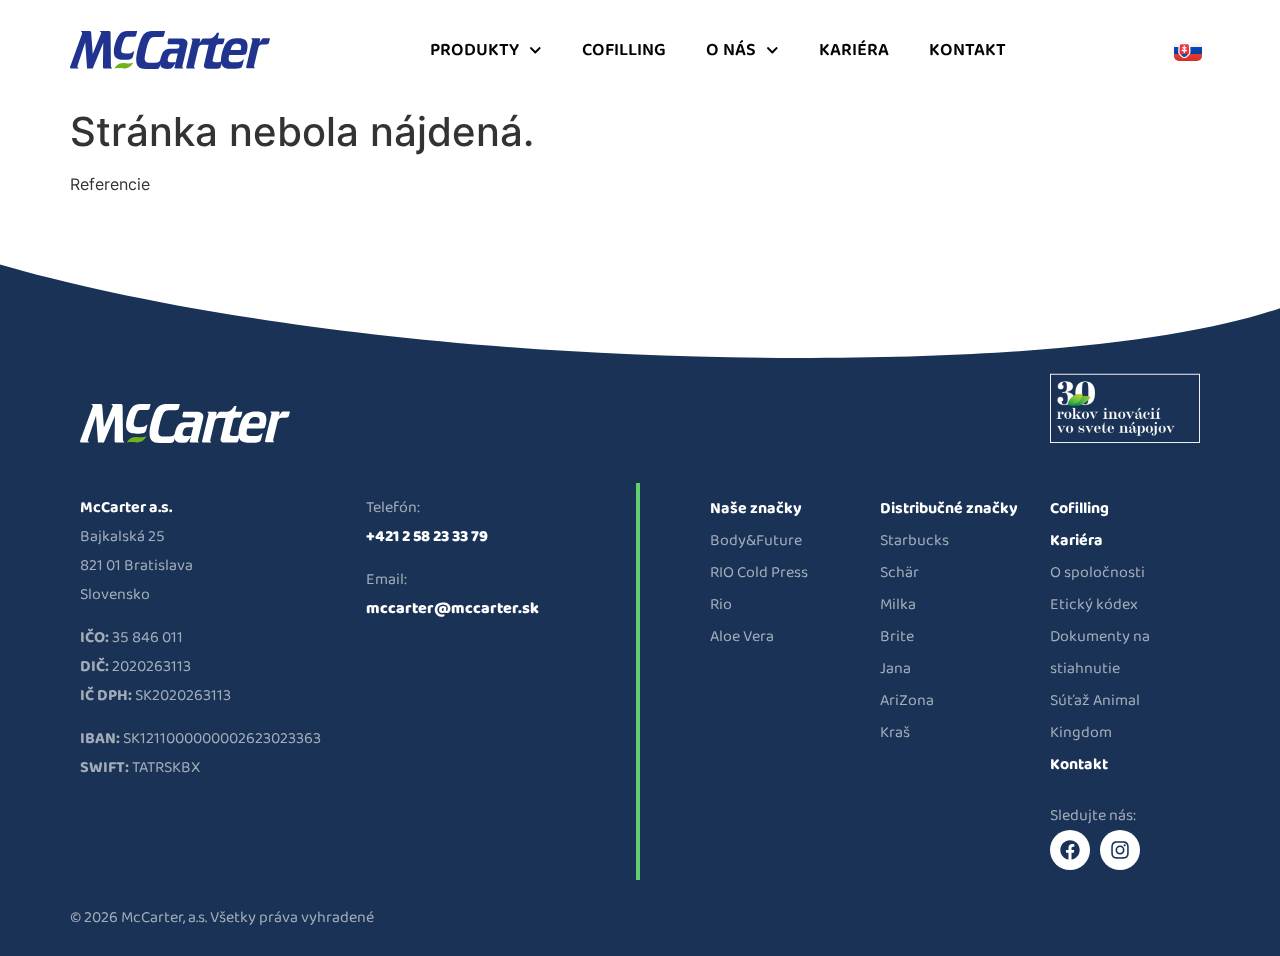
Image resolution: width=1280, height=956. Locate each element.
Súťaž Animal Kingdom (1095, 716)
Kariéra (854, 50)
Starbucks (914, 540)
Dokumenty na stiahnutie (1100, 652)
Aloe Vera (742, 636)
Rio (721, 604)
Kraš (895, 732)
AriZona (907, 700)
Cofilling (624, 50)
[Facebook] (1070, 850)
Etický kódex (1094, 604)
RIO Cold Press (759, 572)
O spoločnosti (1097, 572)
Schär (899, 572)
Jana (895, 668)
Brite (897, 636)
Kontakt (967, 50)
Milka (898, 604)
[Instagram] (1120, 850)
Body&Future (756, 540)
